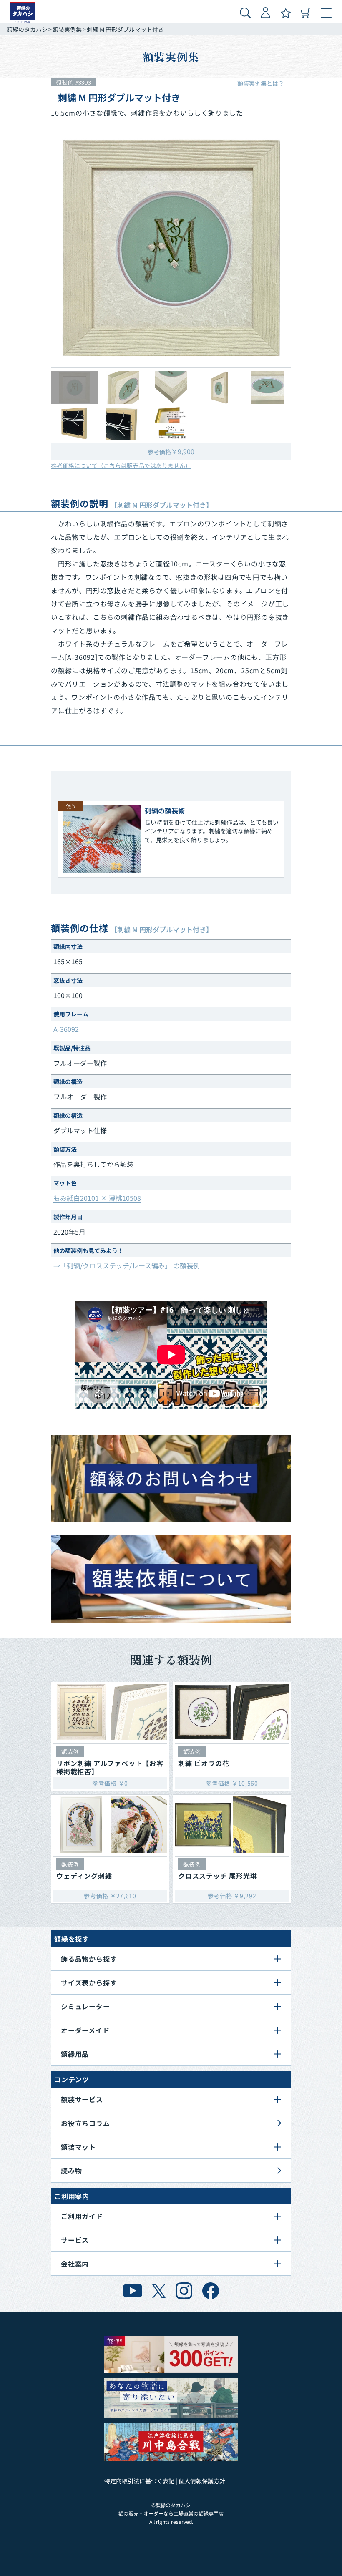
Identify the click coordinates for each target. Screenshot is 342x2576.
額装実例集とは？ (261, 83)
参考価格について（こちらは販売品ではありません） (121, 465)
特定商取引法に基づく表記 (139, 2481)
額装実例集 (67, 29)
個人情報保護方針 (202, 2481)
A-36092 (66, 1029)
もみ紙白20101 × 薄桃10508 (97, 1198)
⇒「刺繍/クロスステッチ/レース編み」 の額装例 (127, 1265)
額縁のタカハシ (27, 29)
